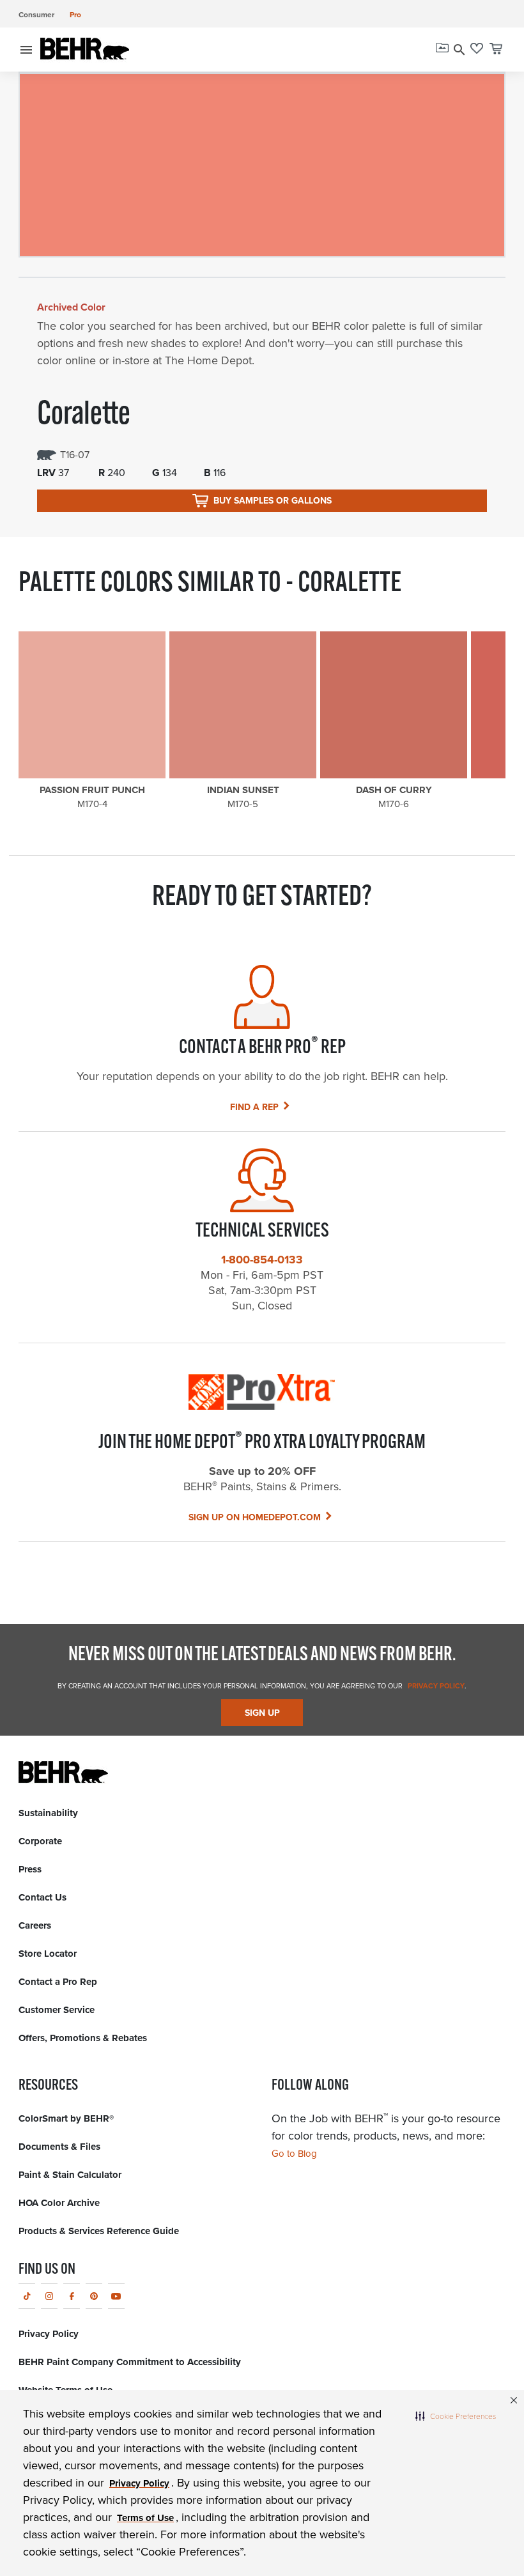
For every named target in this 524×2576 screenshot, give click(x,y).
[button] (456, 2416)
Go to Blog (294, 2154)
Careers (35, 1925)
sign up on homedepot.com (255, 1517)
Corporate (40, 1841)
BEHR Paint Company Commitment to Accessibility (130, 2362)
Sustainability (48, 1813)
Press (30, 1869)
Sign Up (262, 1713)
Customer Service (57, 2010)
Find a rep (254, 1107)
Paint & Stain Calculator (70, 2175)
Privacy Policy (435, 1686)
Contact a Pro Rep (58, 1982)
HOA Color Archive (59, 2203)
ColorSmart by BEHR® (66, 2118)
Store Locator (48, 1954)
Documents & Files (59, 2147)
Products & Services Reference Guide (99, 2231)
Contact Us (42, 1897)
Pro (75, 15)
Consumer (36, 15)
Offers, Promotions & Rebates (83, 2038)
